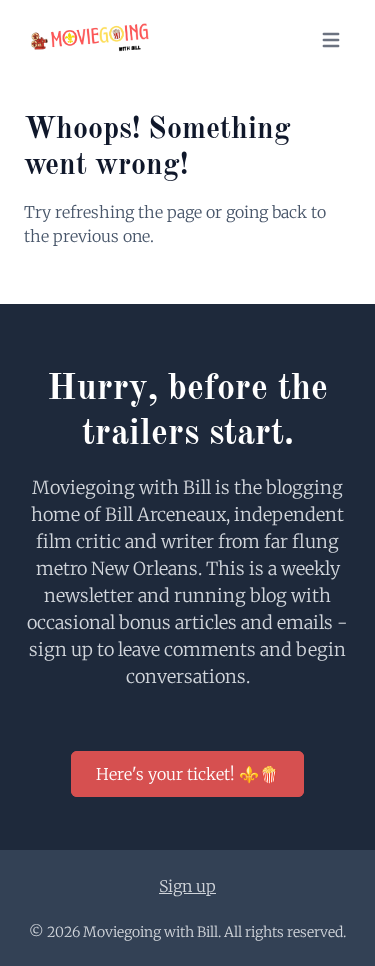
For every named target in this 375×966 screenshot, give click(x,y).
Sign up (187, 886)
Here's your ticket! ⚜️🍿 (187, 774)
